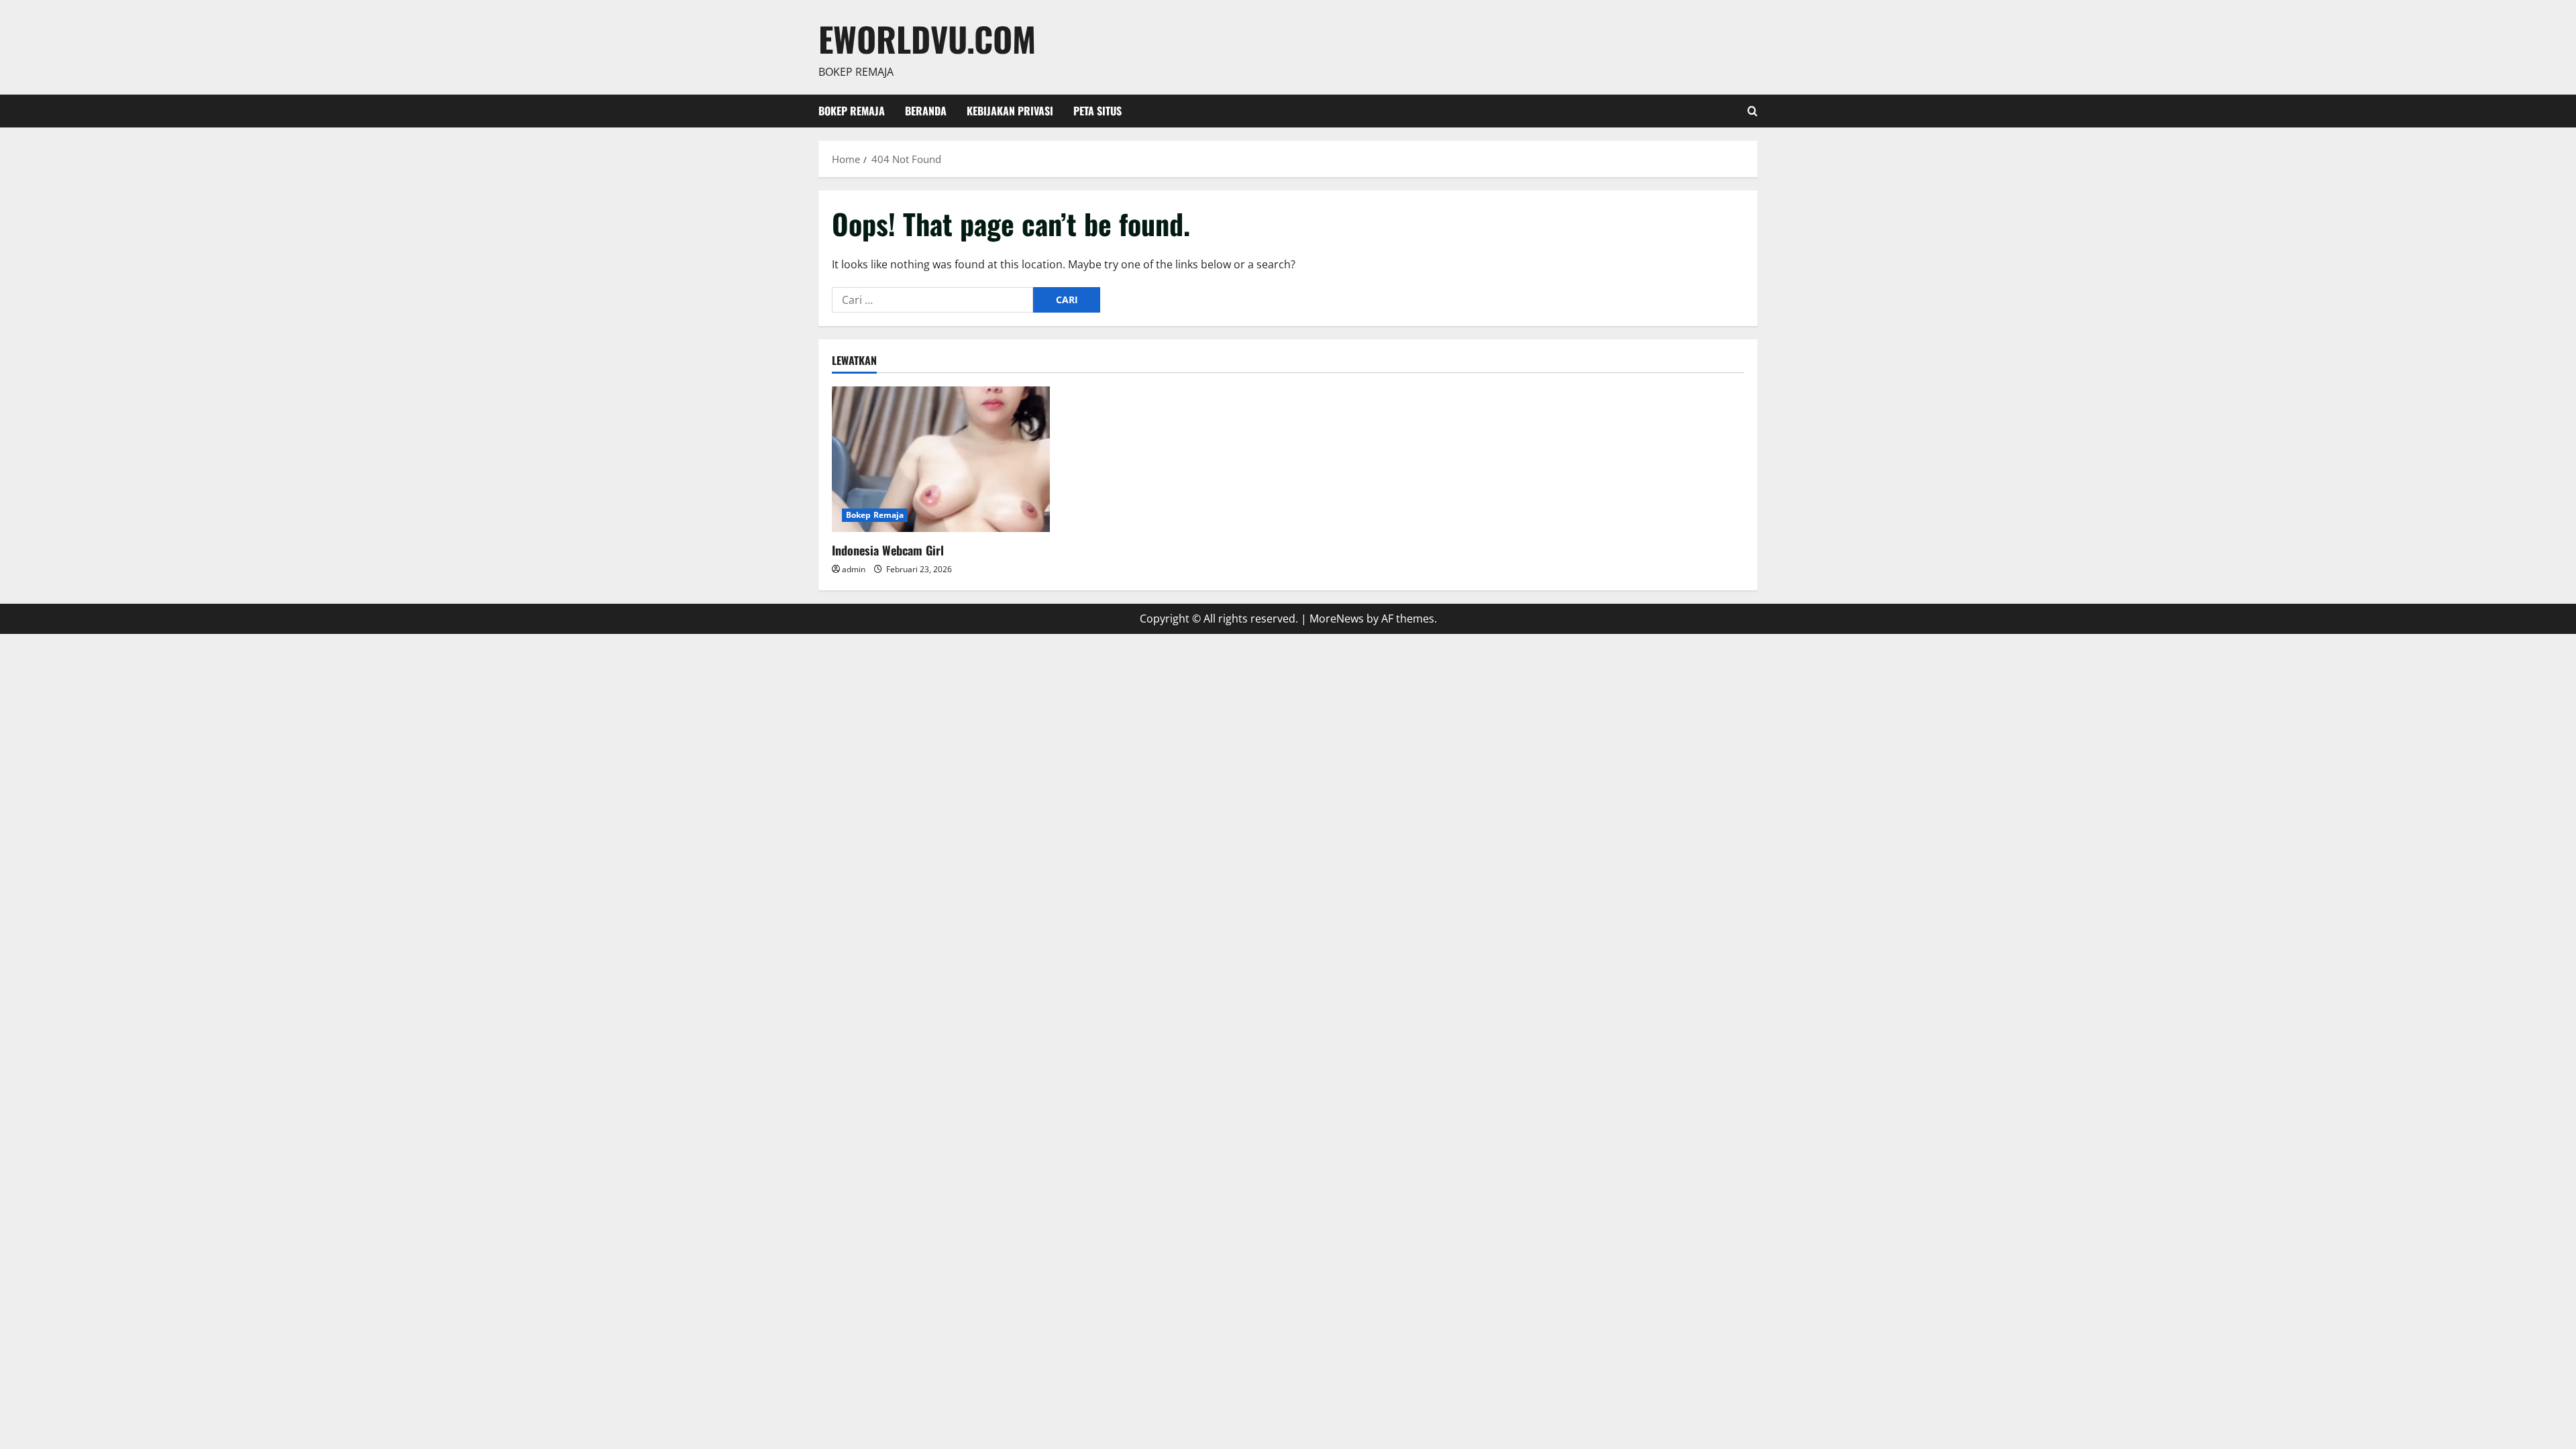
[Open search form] (1753, 111)
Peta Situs (1097, 111)
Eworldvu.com (927, 38)
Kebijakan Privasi (1010, 111)
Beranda (926, 111)
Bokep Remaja (852, 111)
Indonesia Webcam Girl (888, 550)
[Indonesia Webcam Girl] (941, 459)
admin (854, 569)
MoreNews (1337, 619)
